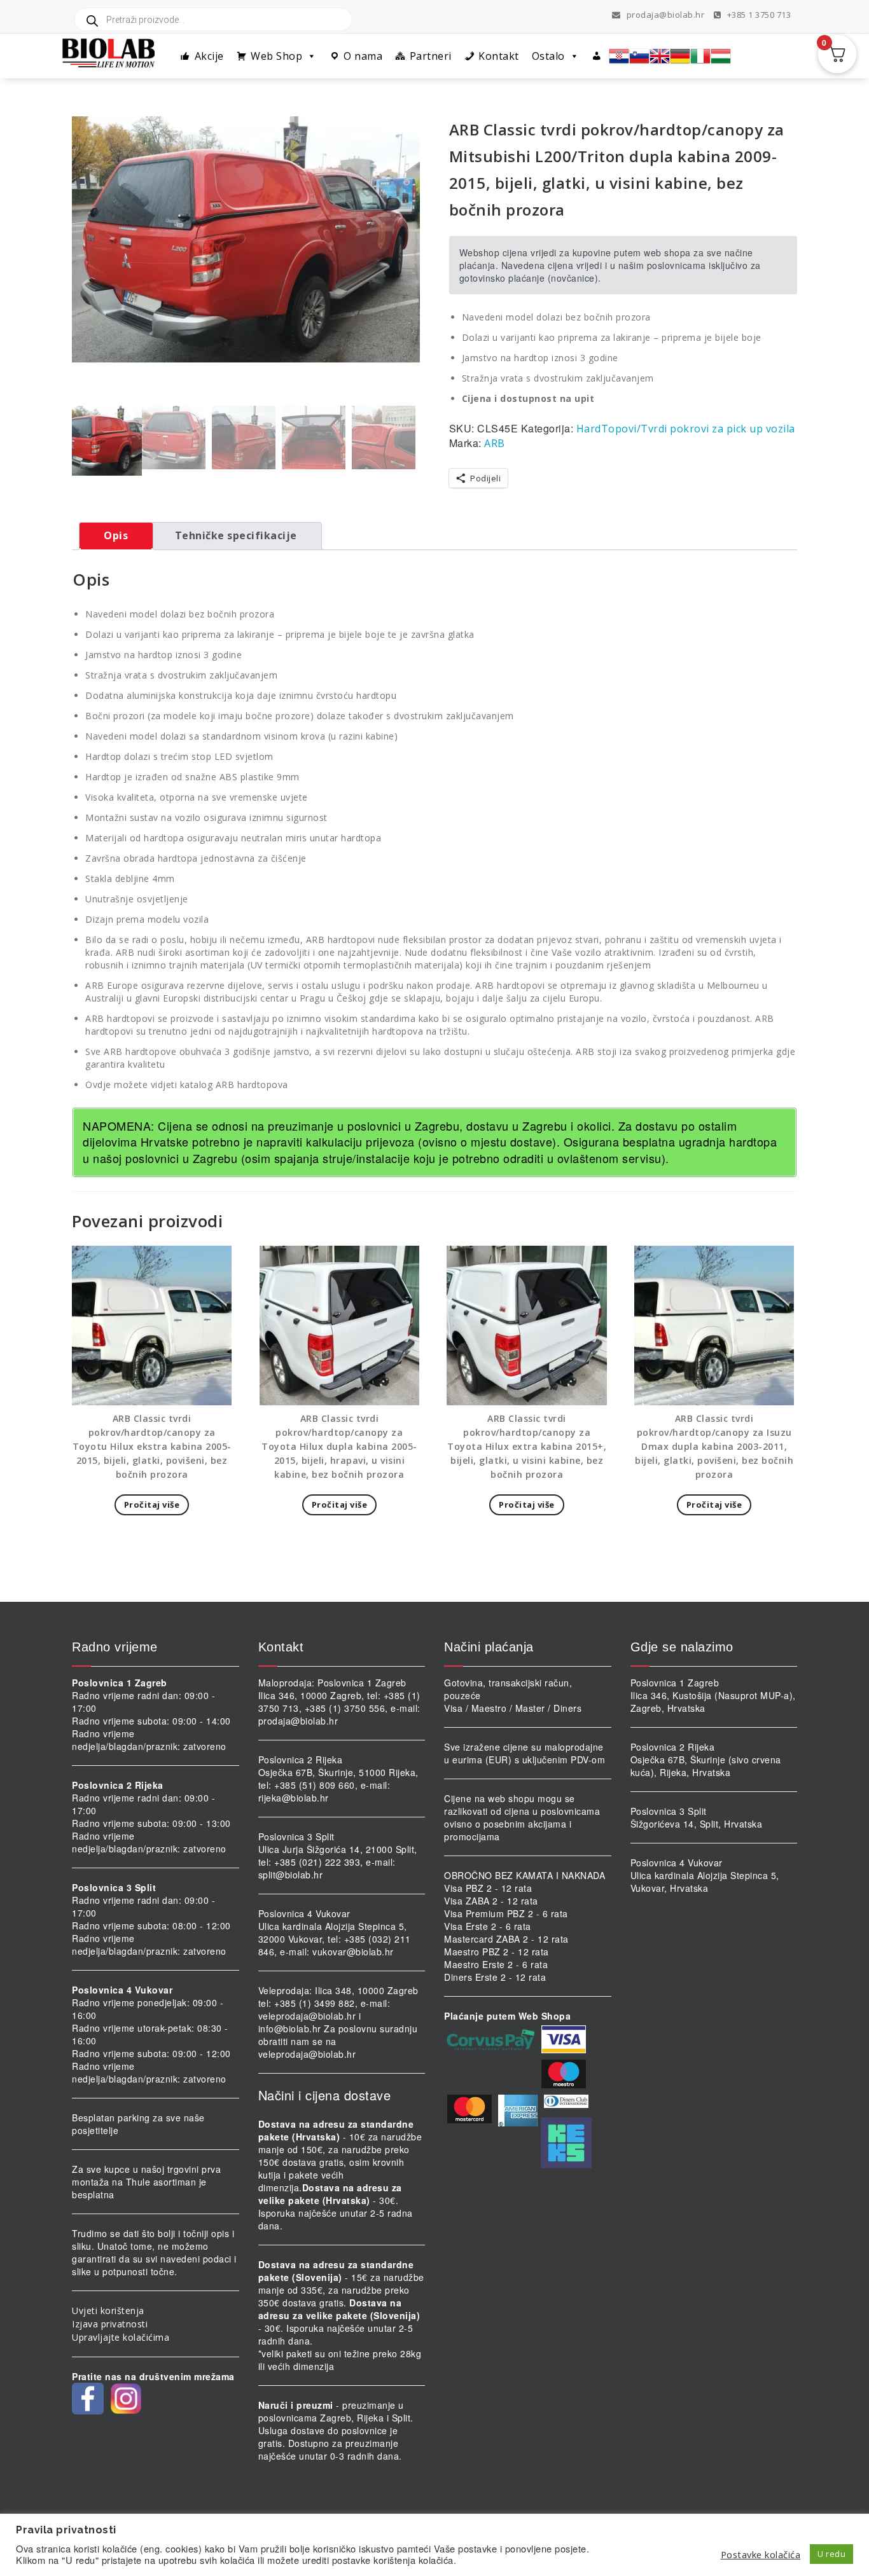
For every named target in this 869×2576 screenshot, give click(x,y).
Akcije (209, 56)
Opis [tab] (116, 535)
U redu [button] (831, 2554)
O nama (363, 56)
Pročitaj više (152, 1505)
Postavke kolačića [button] (761, 2554)
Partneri (431, 56)
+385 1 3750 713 (758, 15)
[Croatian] (619, 56)
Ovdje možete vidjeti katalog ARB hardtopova (187, 1085)
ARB (495, 443)
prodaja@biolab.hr (666, 15)
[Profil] (597, 56)
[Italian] (700, 56)
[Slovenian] (639, 56)
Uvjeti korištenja (108, 2311)
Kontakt (499, 56)
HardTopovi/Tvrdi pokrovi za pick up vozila (686, 429)
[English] (660, 56)
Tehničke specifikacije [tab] (236, 535)
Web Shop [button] (276, 56)
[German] (680, 56)
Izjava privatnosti (110, 2324)
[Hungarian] (721, 56)
